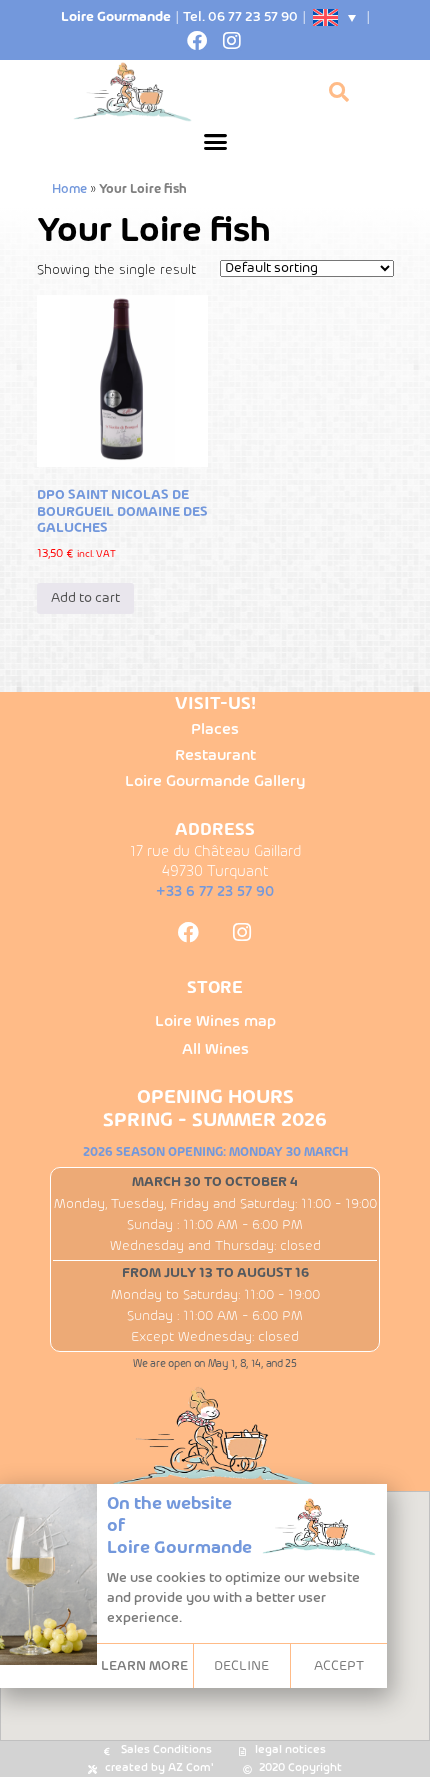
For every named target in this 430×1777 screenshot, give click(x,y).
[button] (215, 142)
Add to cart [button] (85, 598)
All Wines (215, 1050)
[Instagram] (232, 41)
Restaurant (215, 756)
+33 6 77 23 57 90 (215, 892)
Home (69, 190)
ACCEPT (339, 1666)
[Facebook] (197, 41)
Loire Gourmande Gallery (215, 782)
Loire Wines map (215, 1022)
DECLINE (241, 1666)
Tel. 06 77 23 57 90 (240, 17)
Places (215, 730)
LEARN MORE (144, 1666)
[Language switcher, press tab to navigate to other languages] (336, 17)
